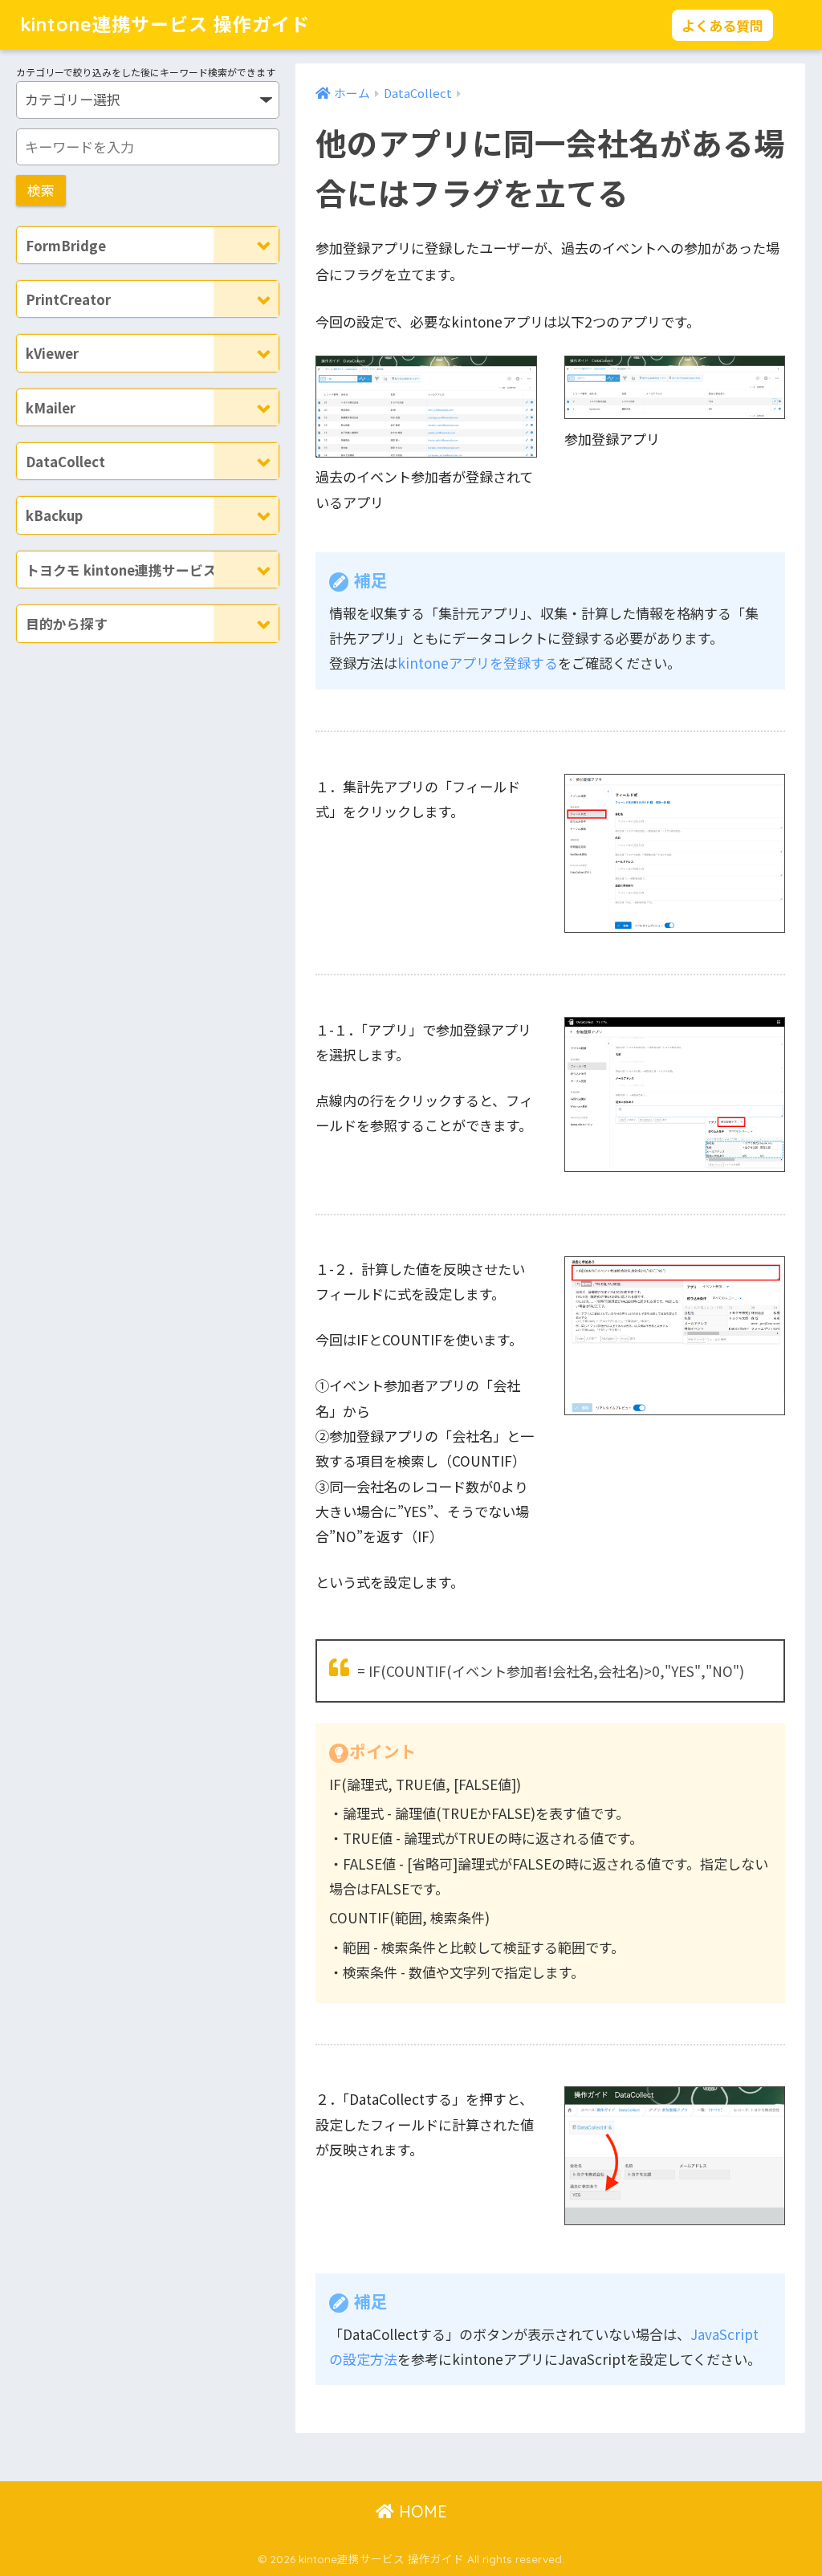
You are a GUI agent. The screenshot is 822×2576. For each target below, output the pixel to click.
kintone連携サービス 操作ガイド (165, 24)
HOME (421, 2511)
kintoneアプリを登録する (478, 663)
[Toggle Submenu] (246, 245)
